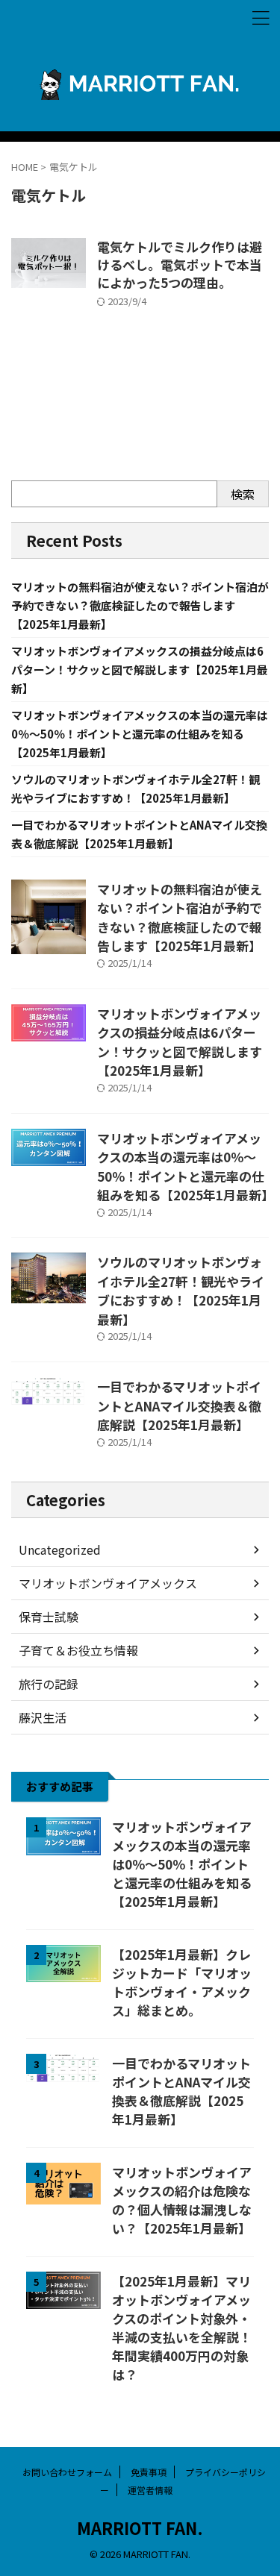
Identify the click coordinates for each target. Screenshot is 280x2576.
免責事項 (149, 2472)
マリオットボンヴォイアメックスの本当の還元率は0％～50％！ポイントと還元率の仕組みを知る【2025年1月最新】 (140, 734)
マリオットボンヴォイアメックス (108, 1583)
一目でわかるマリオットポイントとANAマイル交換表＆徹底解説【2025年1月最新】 (179, 1405)
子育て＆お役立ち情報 (78, 1650)
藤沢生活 (43, 1717)
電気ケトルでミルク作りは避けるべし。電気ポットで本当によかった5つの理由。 (180, 264)
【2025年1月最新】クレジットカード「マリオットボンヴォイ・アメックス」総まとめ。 (182, 1982)
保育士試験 (49, 1617)
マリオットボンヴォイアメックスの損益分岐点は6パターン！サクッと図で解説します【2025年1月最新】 (140, 670)
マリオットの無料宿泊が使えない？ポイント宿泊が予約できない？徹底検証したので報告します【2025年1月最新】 (140, 605)
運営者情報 (150, 2490)
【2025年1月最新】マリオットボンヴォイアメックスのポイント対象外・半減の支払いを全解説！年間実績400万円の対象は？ (182, 2328)
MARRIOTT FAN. (140, 2528)
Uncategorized (60, 1549)
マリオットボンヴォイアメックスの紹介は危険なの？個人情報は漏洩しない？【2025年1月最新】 (182, 2200)
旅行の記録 (49, 1684)
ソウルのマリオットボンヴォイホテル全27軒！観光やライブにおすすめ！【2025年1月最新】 (181, 1291)
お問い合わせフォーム (67, 2472)
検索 (243, 494)
